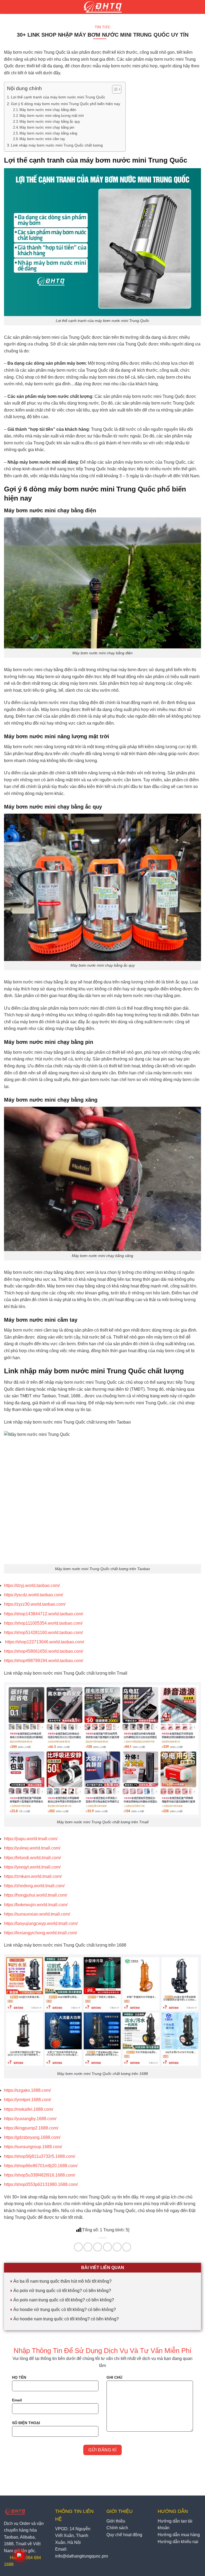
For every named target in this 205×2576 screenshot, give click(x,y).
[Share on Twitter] (98, 2247)
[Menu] (10, 7)
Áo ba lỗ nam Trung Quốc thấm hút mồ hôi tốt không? (62, 2281)
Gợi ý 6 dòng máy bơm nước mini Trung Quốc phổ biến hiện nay (66, 104)
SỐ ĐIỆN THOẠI (26, 2423)
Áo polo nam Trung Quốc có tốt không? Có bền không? (64, 2300)
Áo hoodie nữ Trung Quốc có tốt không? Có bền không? (65, 2310)
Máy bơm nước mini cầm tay (42, 139)
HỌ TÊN (19, 2377)
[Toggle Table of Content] (114, 89)
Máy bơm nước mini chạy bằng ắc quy (50, 122)
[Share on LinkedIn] (127, 2247)
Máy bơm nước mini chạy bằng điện (48, 110)
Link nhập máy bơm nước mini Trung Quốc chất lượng (57, 145)
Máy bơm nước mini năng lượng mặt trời (52, 116)
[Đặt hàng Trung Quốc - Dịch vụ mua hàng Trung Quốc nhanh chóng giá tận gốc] (103, 7)
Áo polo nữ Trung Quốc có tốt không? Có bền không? (62, 2291)
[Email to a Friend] (107, 2247)
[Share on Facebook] (88, 2247)
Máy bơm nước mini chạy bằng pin (47, 127)
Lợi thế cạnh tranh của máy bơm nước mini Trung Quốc (58, 97)
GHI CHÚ (114, 2377)
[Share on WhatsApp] (78, 2247)
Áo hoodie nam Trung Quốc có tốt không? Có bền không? (66, 2319)
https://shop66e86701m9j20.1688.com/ (41, 2166)
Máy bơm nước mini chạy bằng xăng (48, 133)
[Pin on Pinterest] (117, 2247)
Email (17, 2400)
